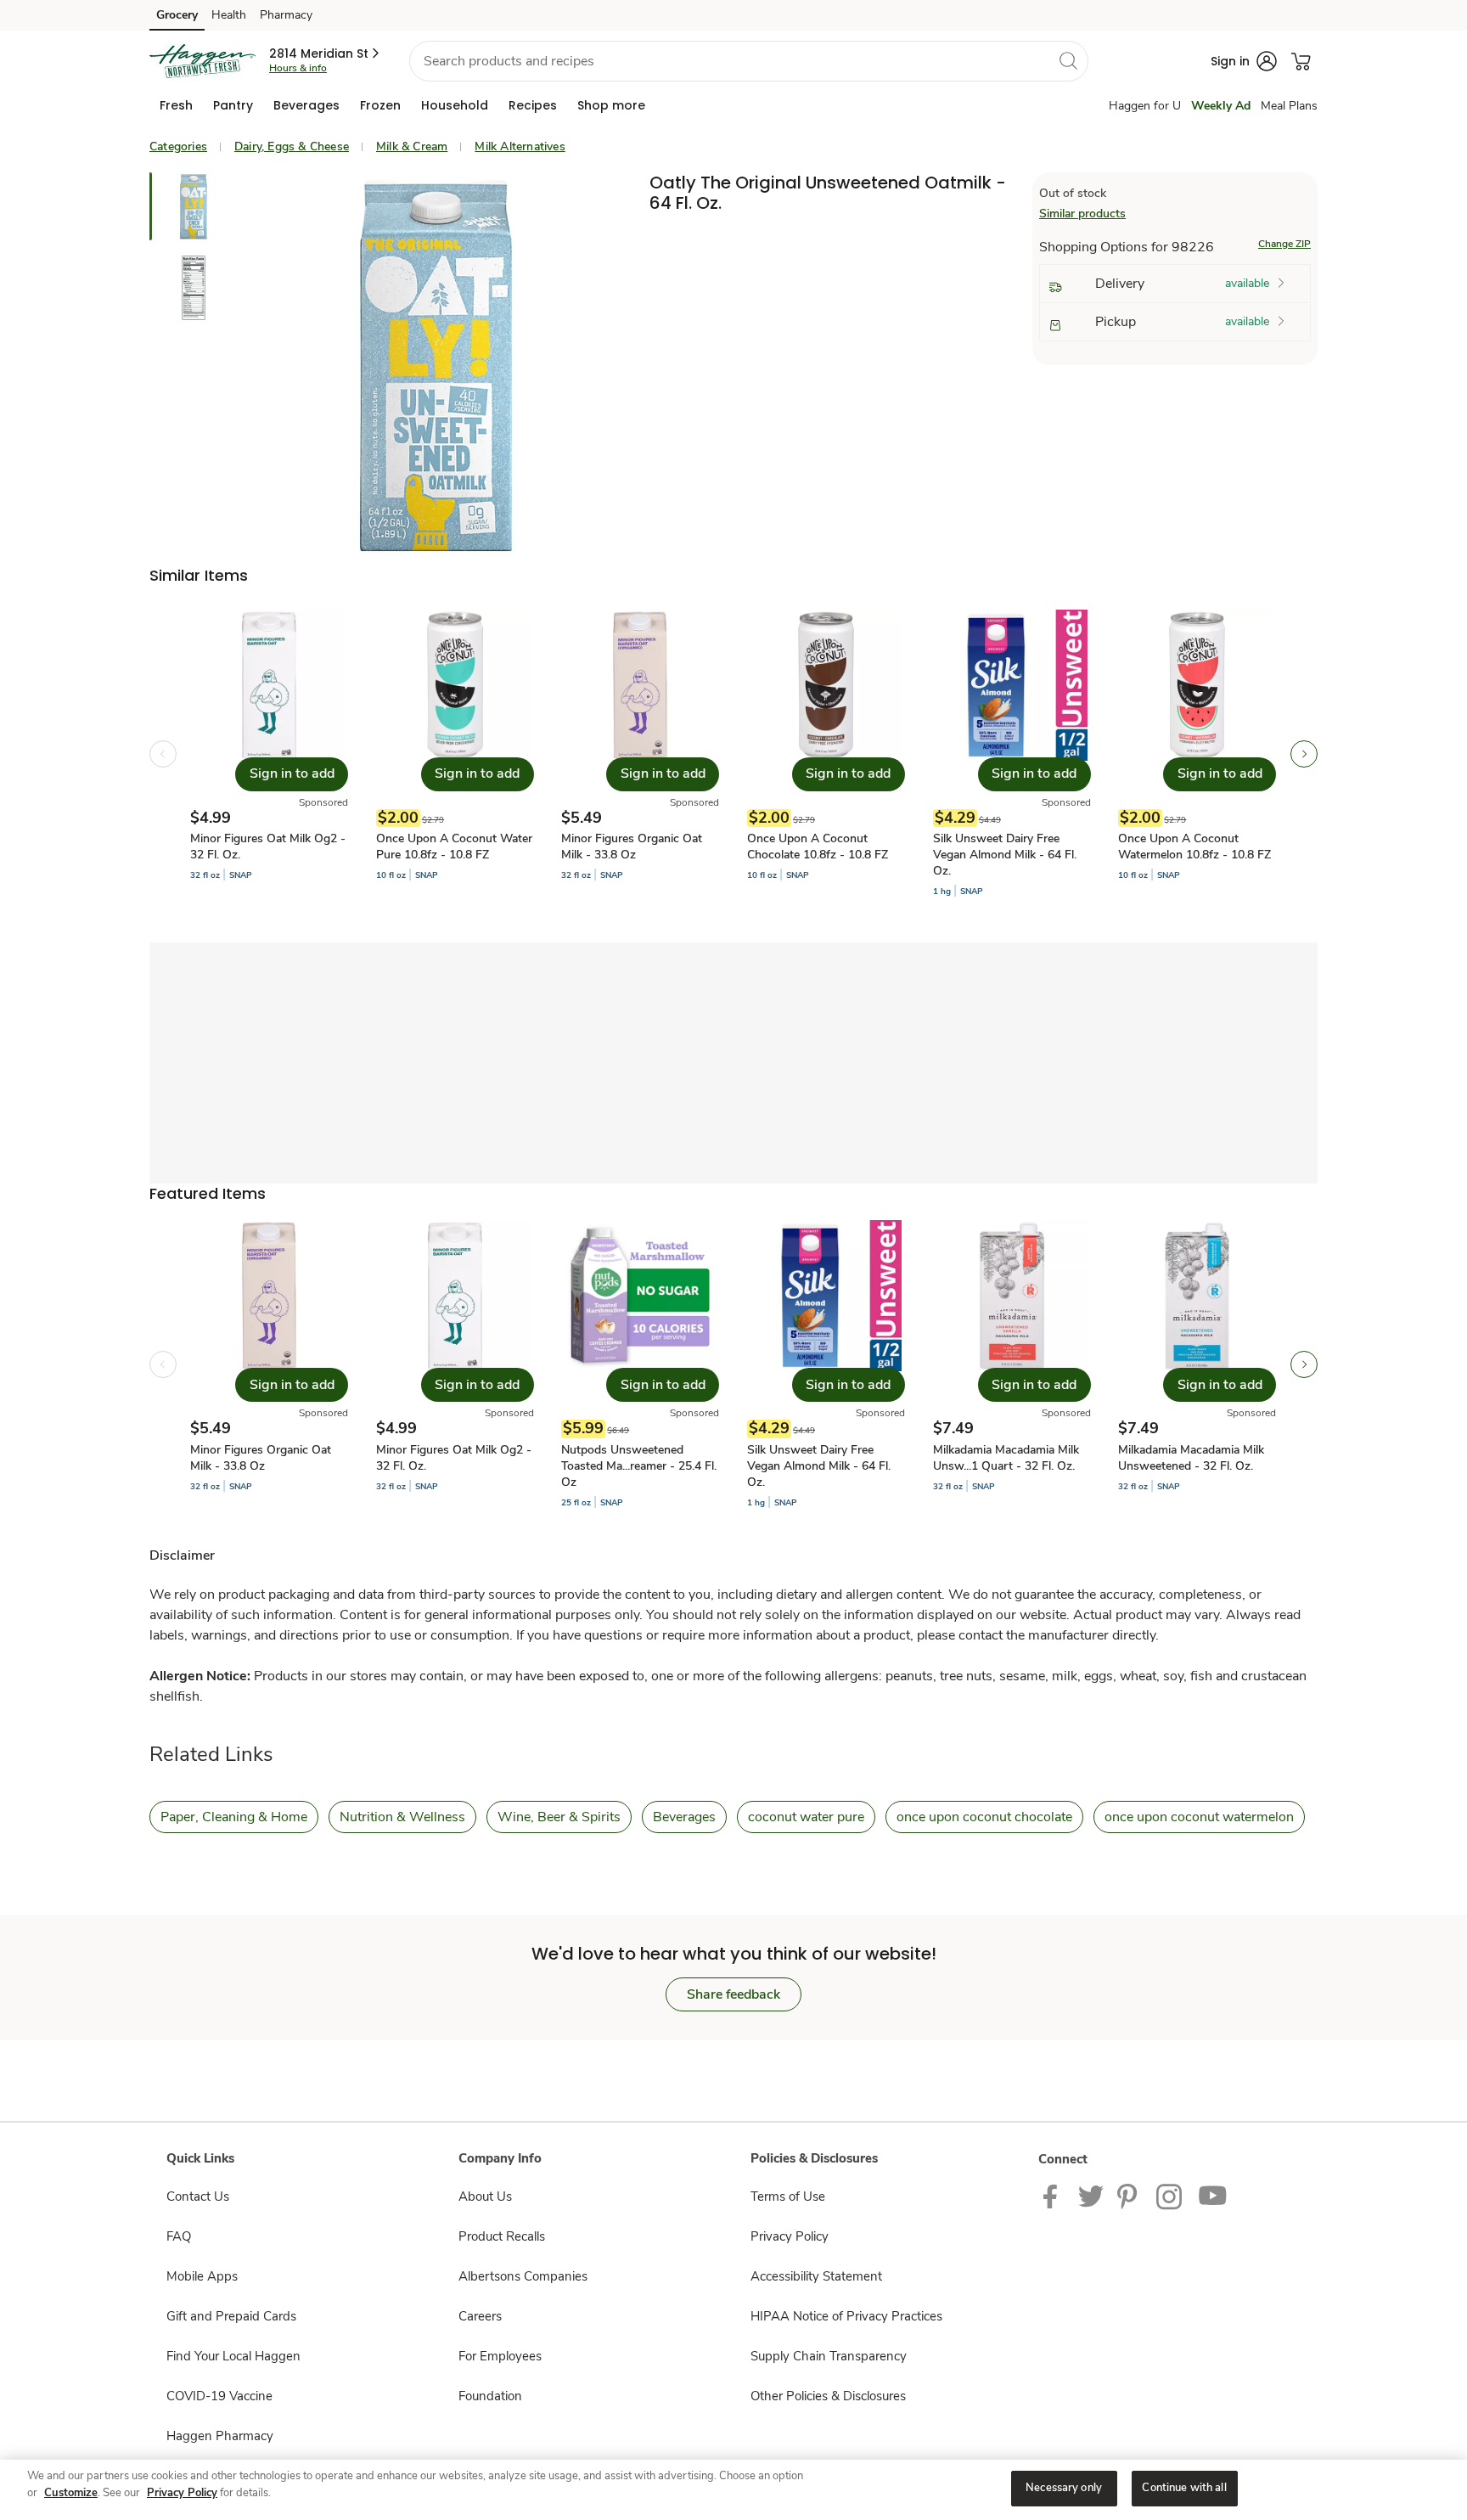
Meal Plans (1289, 106)
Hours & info (298, 68)
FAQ (179, 2236)
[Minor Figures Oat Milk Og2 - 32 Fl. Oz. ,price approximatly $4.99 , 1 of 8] (269, 754)
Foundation (490, 2396)
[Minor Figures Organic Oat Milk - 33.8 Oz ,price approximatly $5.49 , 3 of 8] (640, 754)
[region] (733, 2490)
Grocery (177, 15)
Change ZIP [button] (1284, 244)
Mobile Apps (202, 2276)
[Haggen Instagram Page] (1170, 2196)
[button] (326, 53)
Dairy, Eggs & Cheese (292, 146)
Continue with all (1184, 2488)
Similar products (1082, 214)
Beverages (684, 1817)
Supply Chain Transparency (829, 2356)
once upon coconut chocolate (984, 1817)
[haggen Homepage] (202, 61)
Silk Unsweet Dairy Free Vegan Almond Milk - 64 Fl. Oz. (1005, 855)
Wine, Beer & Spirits (559, 1817)
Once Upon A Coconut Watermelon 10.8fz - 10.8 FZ (1194, 847)
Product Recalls (502, 2236)
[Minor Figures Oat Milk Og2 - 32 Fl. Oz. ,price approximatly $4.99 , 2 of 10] (455, 1364)
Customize (71, 2493)
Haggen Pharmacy (220, 2436)
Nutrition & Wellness (402, 1817)
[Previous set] (163, 754)
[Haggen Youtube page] (1213, 2196)
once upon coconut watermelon (1199, 1817)
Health (229, 15)
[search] (1068, 60)
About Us (485, 2197)
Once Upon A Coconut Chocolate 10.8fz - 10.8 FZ (818, 847)
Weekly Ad (1221, 106)
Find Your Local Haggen (233, 2356)
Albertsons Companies (523, 2276)
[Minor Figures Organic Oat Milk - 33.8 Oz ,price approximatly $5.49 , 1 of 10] (269, 1364)
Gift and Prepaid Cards (231, 2316)
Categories (178, 146)
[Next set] (1304, 754)
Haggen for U (1145, 106)
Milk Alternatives (520, 146)
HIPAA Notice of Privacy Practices (846, 2316)
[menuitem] (176, 105)
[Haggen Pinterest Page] (1130, 2196)
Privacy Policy (790, 2236)
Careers (480, 2316)
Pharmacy (286, 15)
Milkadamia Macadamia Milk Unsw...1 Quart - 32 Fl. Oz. (1006, 1458)
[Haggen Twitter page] (1091, 2196)
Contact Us (198, 2197)
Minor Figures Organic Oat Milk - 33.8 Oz (632, 847)
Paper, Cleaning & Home (234, 1817)
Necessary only (1064, 2488)
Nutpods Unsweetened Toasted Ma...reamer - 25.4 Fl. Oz (639, 1466)
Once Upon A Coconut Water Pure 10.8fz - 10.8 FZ (454, 847)
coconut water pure (806, 1817)
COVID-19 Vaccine (219, 2396)
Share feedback (733, 1994)
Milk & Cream (412, 146)
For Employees (500, 2356)
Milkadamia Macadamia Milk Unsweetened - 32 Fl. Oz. (1191, 1458)
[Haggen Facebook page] (1054, 2196)
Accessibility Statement (816, 2276)
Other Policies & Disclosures (828, 2396)
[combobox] (749, 61)
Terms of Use (788, 2197)
